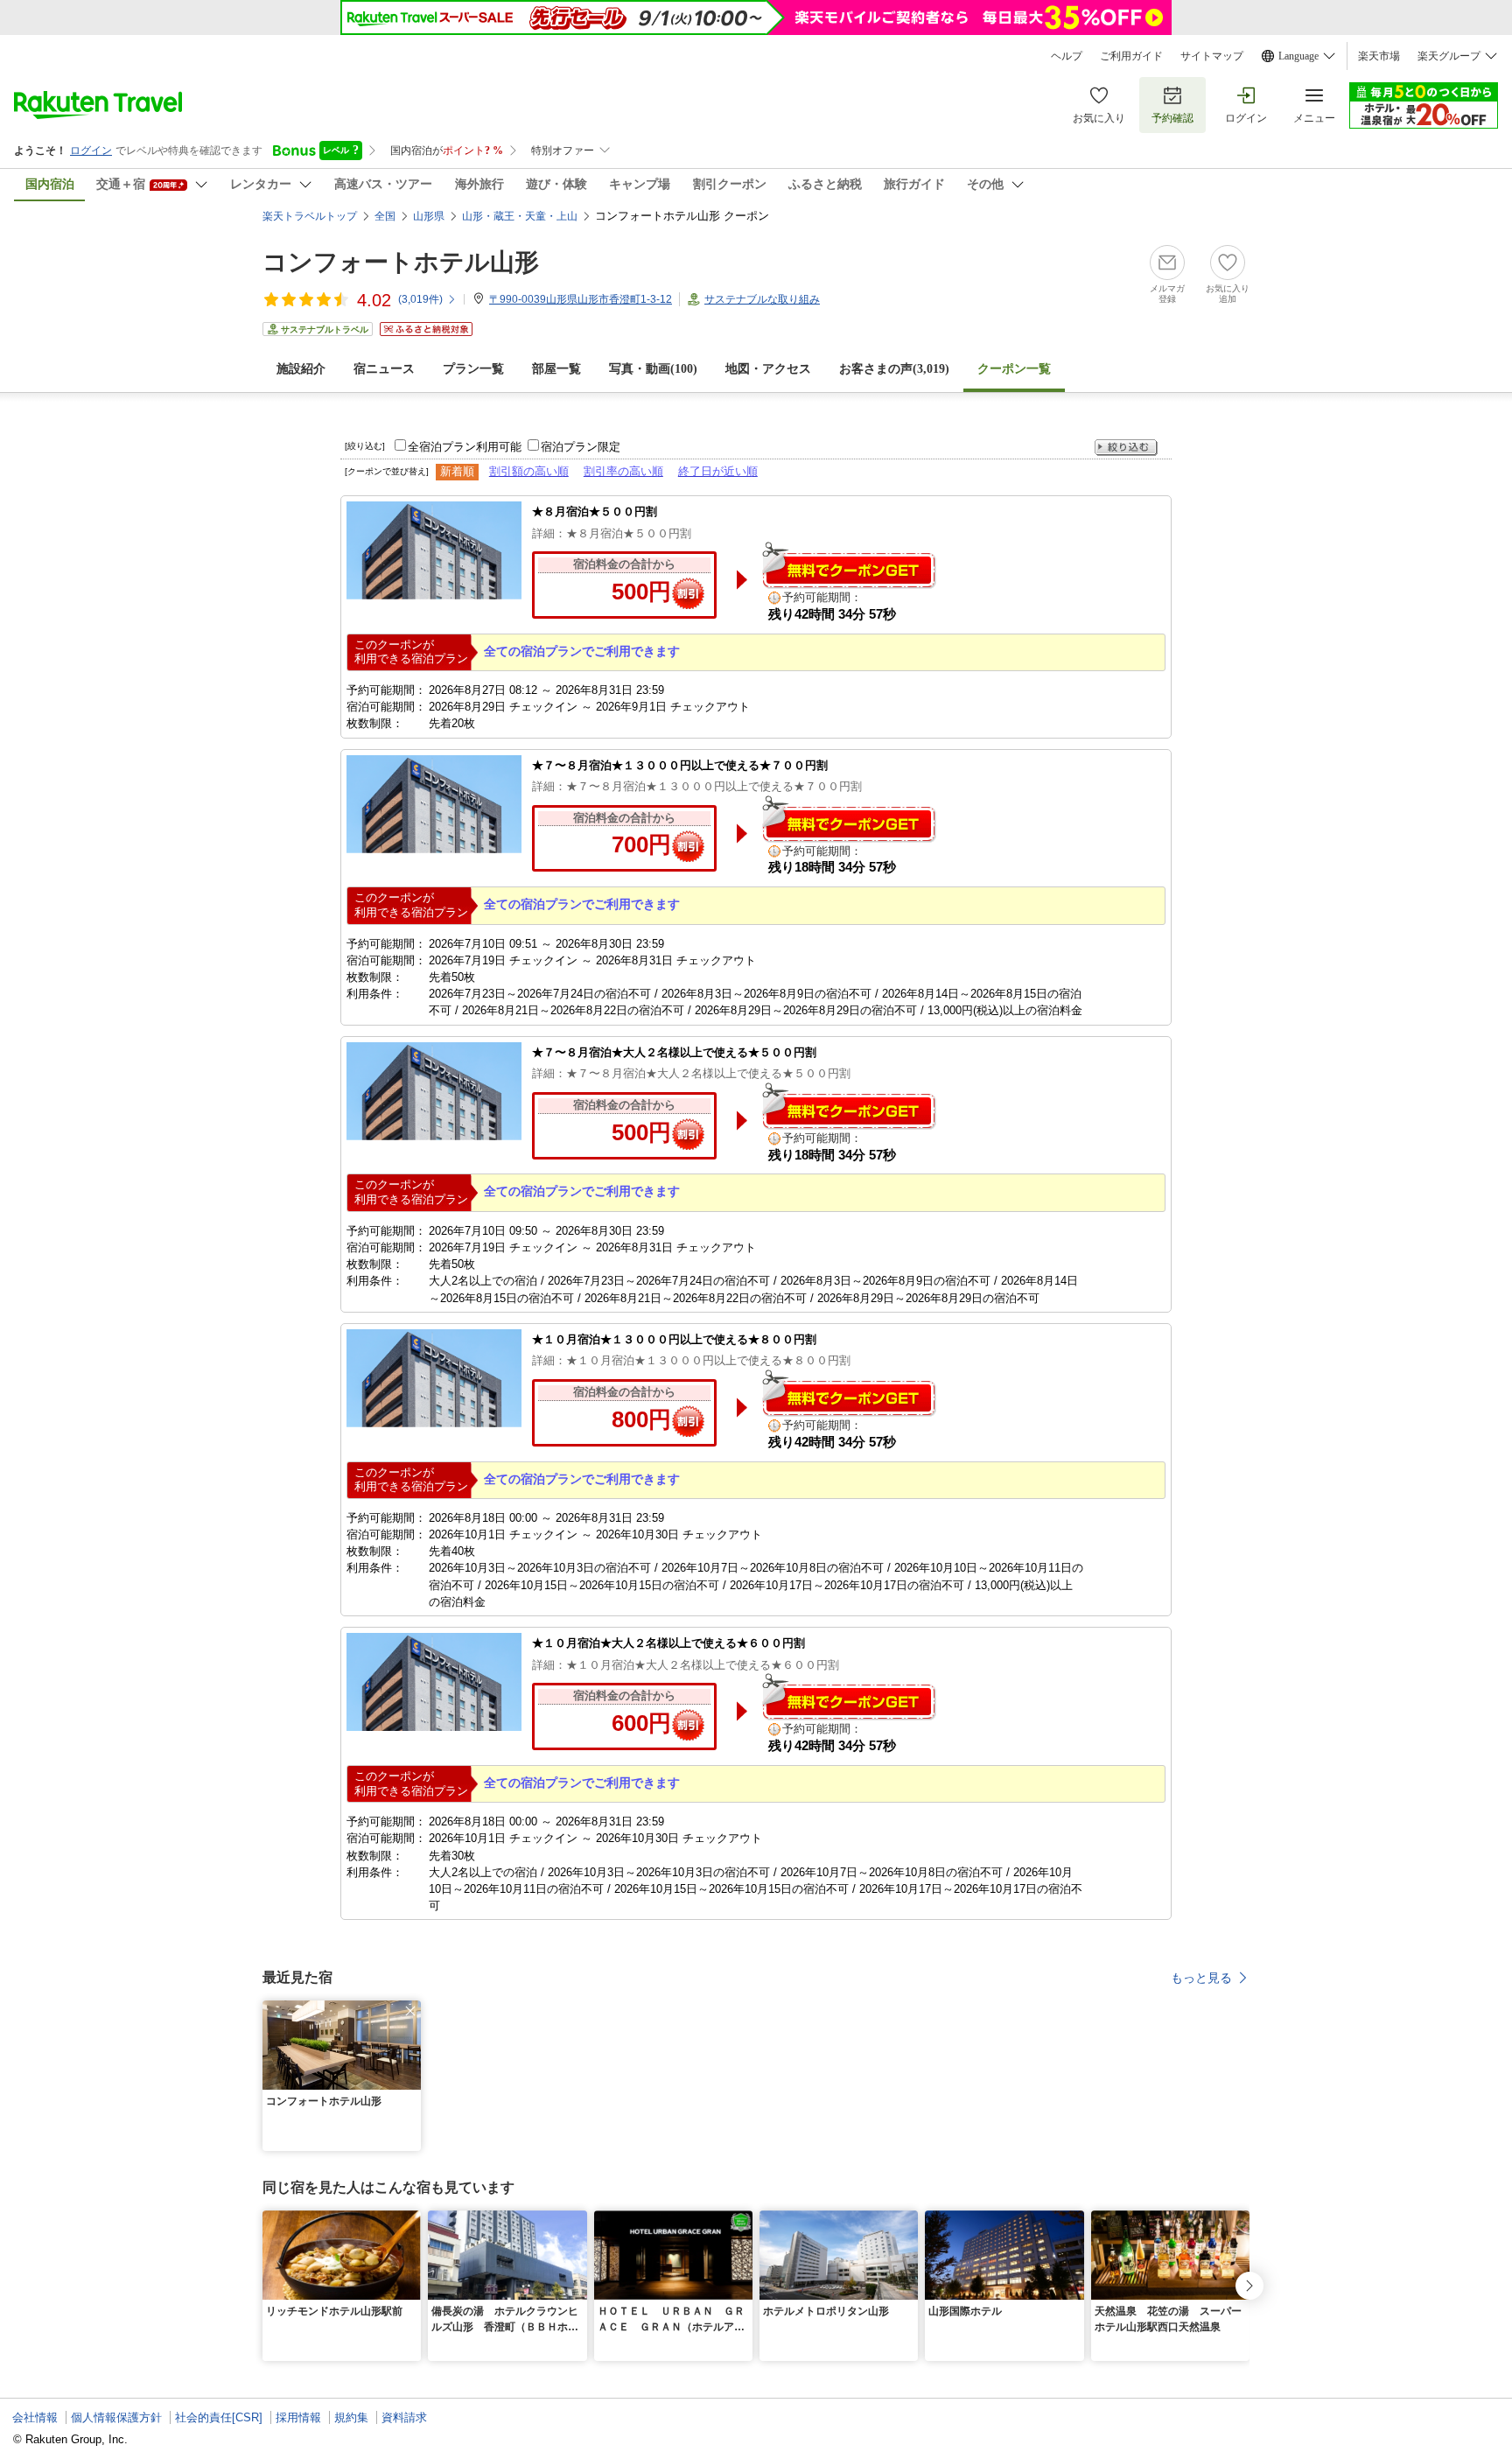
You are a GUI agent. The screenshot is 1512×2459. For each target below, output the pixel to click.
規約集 (351, 2417)
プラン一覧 (473, 369)
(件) (420, 299)
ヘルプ (1067, 56)
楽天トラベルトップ (310, 216)
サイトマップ (1212, 56)
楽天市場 (1379, 56)
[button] (410, 2011)
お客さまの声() (894, 369)
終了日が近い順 (718, 471)
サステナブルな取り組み (762, 299)
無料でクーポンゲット (849, 565)
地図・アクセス (768, 369)
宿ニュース (384, 369)
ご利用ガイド (1131, 56)
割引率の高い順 (623, 471)
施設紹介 (301, 369)
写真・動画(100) (653, 369)
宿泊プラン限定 (581, 447)
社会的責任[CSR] (219, 2417)
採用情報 (298, 2417)
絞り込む (1126, 448)
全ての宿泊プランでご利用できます (582, 651)
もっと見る (1201, 1978)
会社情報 (35, 2417)
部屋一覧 (556, 369)
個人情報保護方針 (116, 2417)
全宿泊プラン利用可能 (465, 447)
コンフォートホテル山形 (401, 262)
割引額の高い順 (529, 471)
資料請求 (404, 2417)
